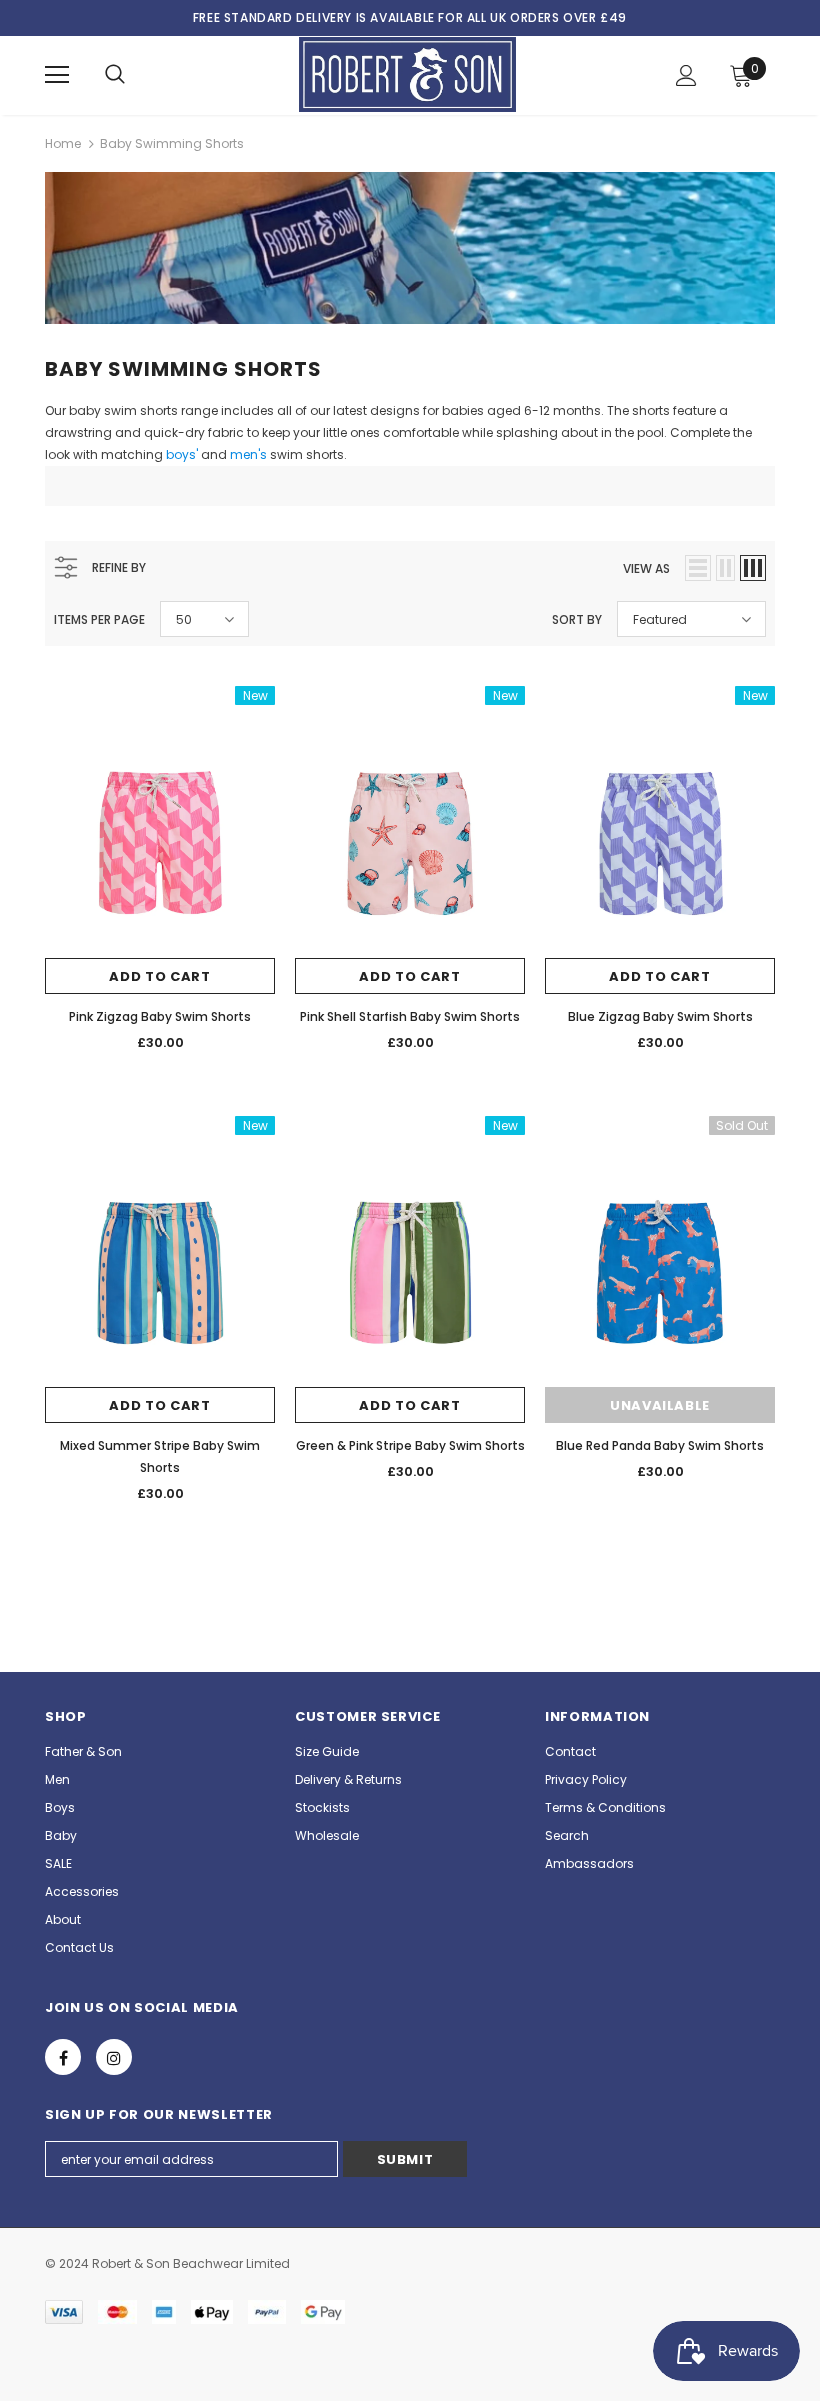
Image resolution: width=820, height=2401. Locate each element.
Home (63, 143)
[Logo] (407, 74)
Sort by (577, 619)
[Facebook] (63, 2057)
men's (248, 454)
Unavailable (660, 1405)
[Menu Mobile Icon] (57, 75)
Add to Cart (159, 976)
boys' (182, 454)
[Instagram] (114, 2057)
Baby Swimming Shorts (172, 143)
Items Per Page (99, 619)
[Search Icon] (115, 75)
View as (646, 568)
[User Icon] (686, 75)
